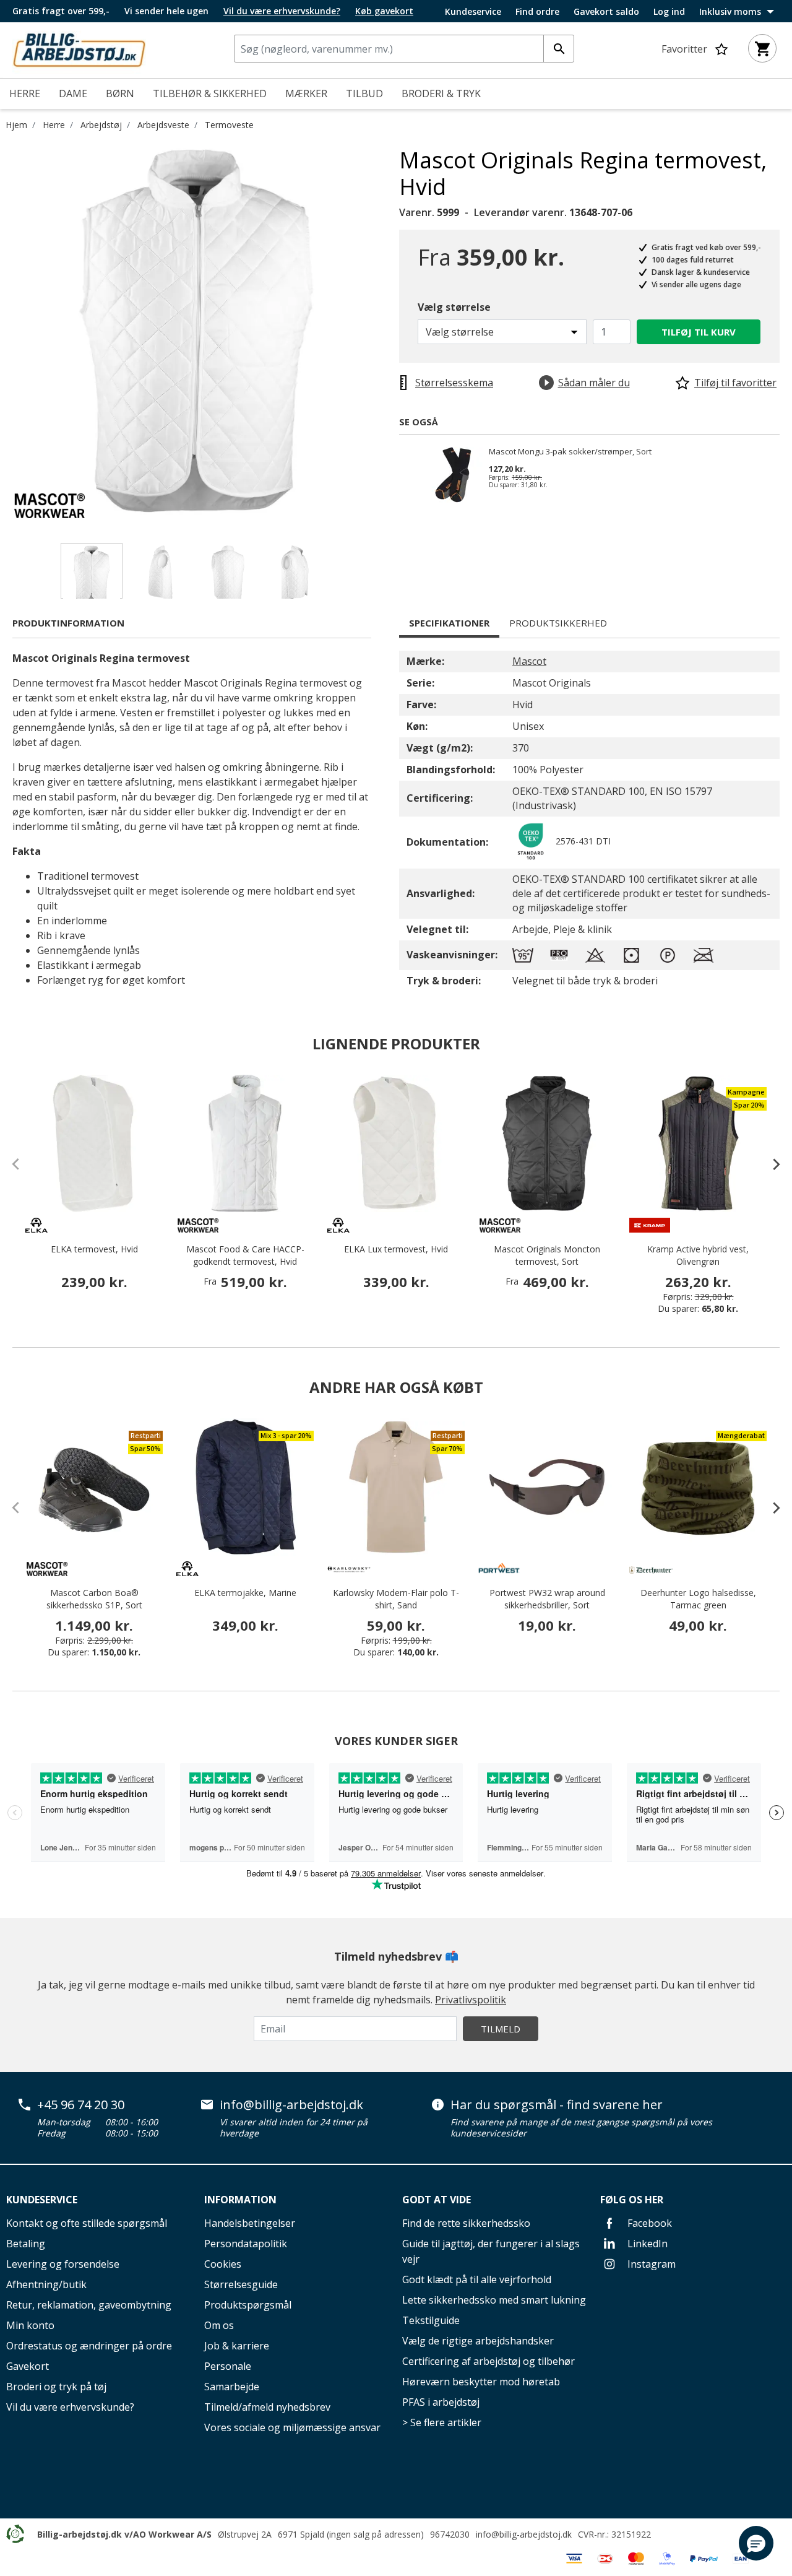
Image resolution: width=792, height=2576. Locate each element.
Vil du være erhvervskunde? (70, 2407)
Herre (54, 125)
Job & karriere (237, 2346)
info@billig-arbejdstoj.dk (291, 2105)
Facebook (648, 2223)
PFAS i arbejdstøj (441, 2402)
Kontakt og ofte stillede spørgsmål (87, 2223)
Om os (219, 2325)
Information (240, 2200)
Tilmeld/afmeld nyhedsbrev (267, 2407)
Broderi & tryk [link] (441, 93)
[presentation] (770, 1164)
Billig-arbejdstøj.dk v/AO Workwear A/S (124, 2534)
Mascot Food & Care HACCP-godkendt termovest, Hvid (245, 1255)
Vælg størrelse (454, 307)
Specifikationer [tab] (449, 623)
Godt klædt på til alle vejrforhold (477, 2279)
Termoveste (229, 125)
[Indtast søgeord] (559, 49)
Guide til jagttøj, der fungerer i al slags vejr (491, 2251)
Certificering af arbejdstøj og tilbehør (489, 2361)
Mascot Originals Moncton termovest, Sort (547, 1255)
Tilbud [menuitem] (364, 93)
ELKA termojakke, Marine (245, 1593)
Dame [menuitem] (73, 93)
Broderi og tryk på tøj (56, 2387)
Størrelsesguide (241, 2284)
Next (390, 332)
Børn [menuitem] (120, 93)
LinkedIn (646, 2244)
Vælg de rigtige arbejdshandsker (478, 2341)
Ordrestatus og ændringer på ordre (89, 2346)
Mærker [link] (306, 93)
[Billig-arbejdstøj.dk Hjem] (79, 49)
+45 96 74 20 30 (81, 2105)
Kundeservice (473, 12)
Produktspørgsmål (248, 2305)
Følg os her (632, 2200)
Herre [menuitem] (25, 93)
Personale (228, 2366)
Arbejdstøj (101, 125)
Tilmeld (501, 2029)
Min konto (30, 2325)
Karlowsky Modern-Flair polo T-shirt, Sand (396, 1599)
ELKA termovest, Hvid (94, 1249)
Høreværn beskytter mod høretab (481, 2382)
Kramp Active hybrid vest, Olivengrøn (698, 1255)
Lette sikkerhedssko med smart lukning (494, 2300)
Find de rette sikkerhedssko (466, 2223)
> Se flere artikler (442, 2422)
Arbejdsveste (163, 125)
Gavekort (28, 2366)
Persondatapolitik (246, 2244)
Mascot (529, 661)
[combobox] (404, 49)
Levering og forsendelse (63, 2264)
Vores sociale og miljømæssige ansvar (292, 2427)
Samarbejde (232, 2387)
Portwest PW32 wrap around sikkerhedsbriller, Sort (547, 1599)
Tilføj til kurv (699, 332)
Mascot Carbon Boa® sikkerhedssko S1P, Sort (94, 1599)
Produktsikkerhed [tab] (558, 623)
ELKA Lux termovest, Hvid (396, 1249)
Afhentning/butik (46, 2284)
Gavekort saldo (606, 12)
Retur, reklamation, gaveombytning (89, 2305)
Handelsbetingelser (250, 2223)
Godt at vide (437, 2200)
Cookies (223, 2264)
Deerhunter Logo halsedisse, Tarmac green (698, 1599)
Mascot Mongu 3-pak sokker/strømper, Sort (570, 452)
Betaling (26, 2244)
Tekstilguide (431, 2320)
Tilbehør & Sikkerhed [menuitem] (210, 93)
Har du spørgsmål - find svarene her (557, 2105)
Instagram (650, 2264)
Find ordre (537, 12)
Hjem (16, 125)
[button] (756, 2543)
